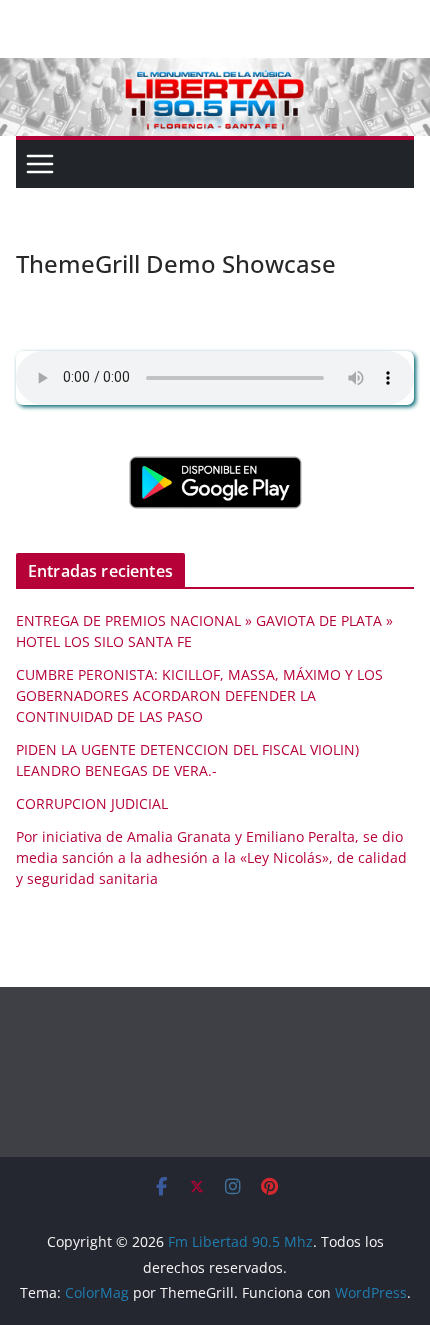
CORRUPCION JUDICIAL (92, 803)
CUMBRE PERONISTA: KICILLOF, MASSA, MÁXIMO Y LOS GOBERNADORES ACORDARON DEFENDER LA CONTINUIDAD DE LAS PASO (199, 695)
